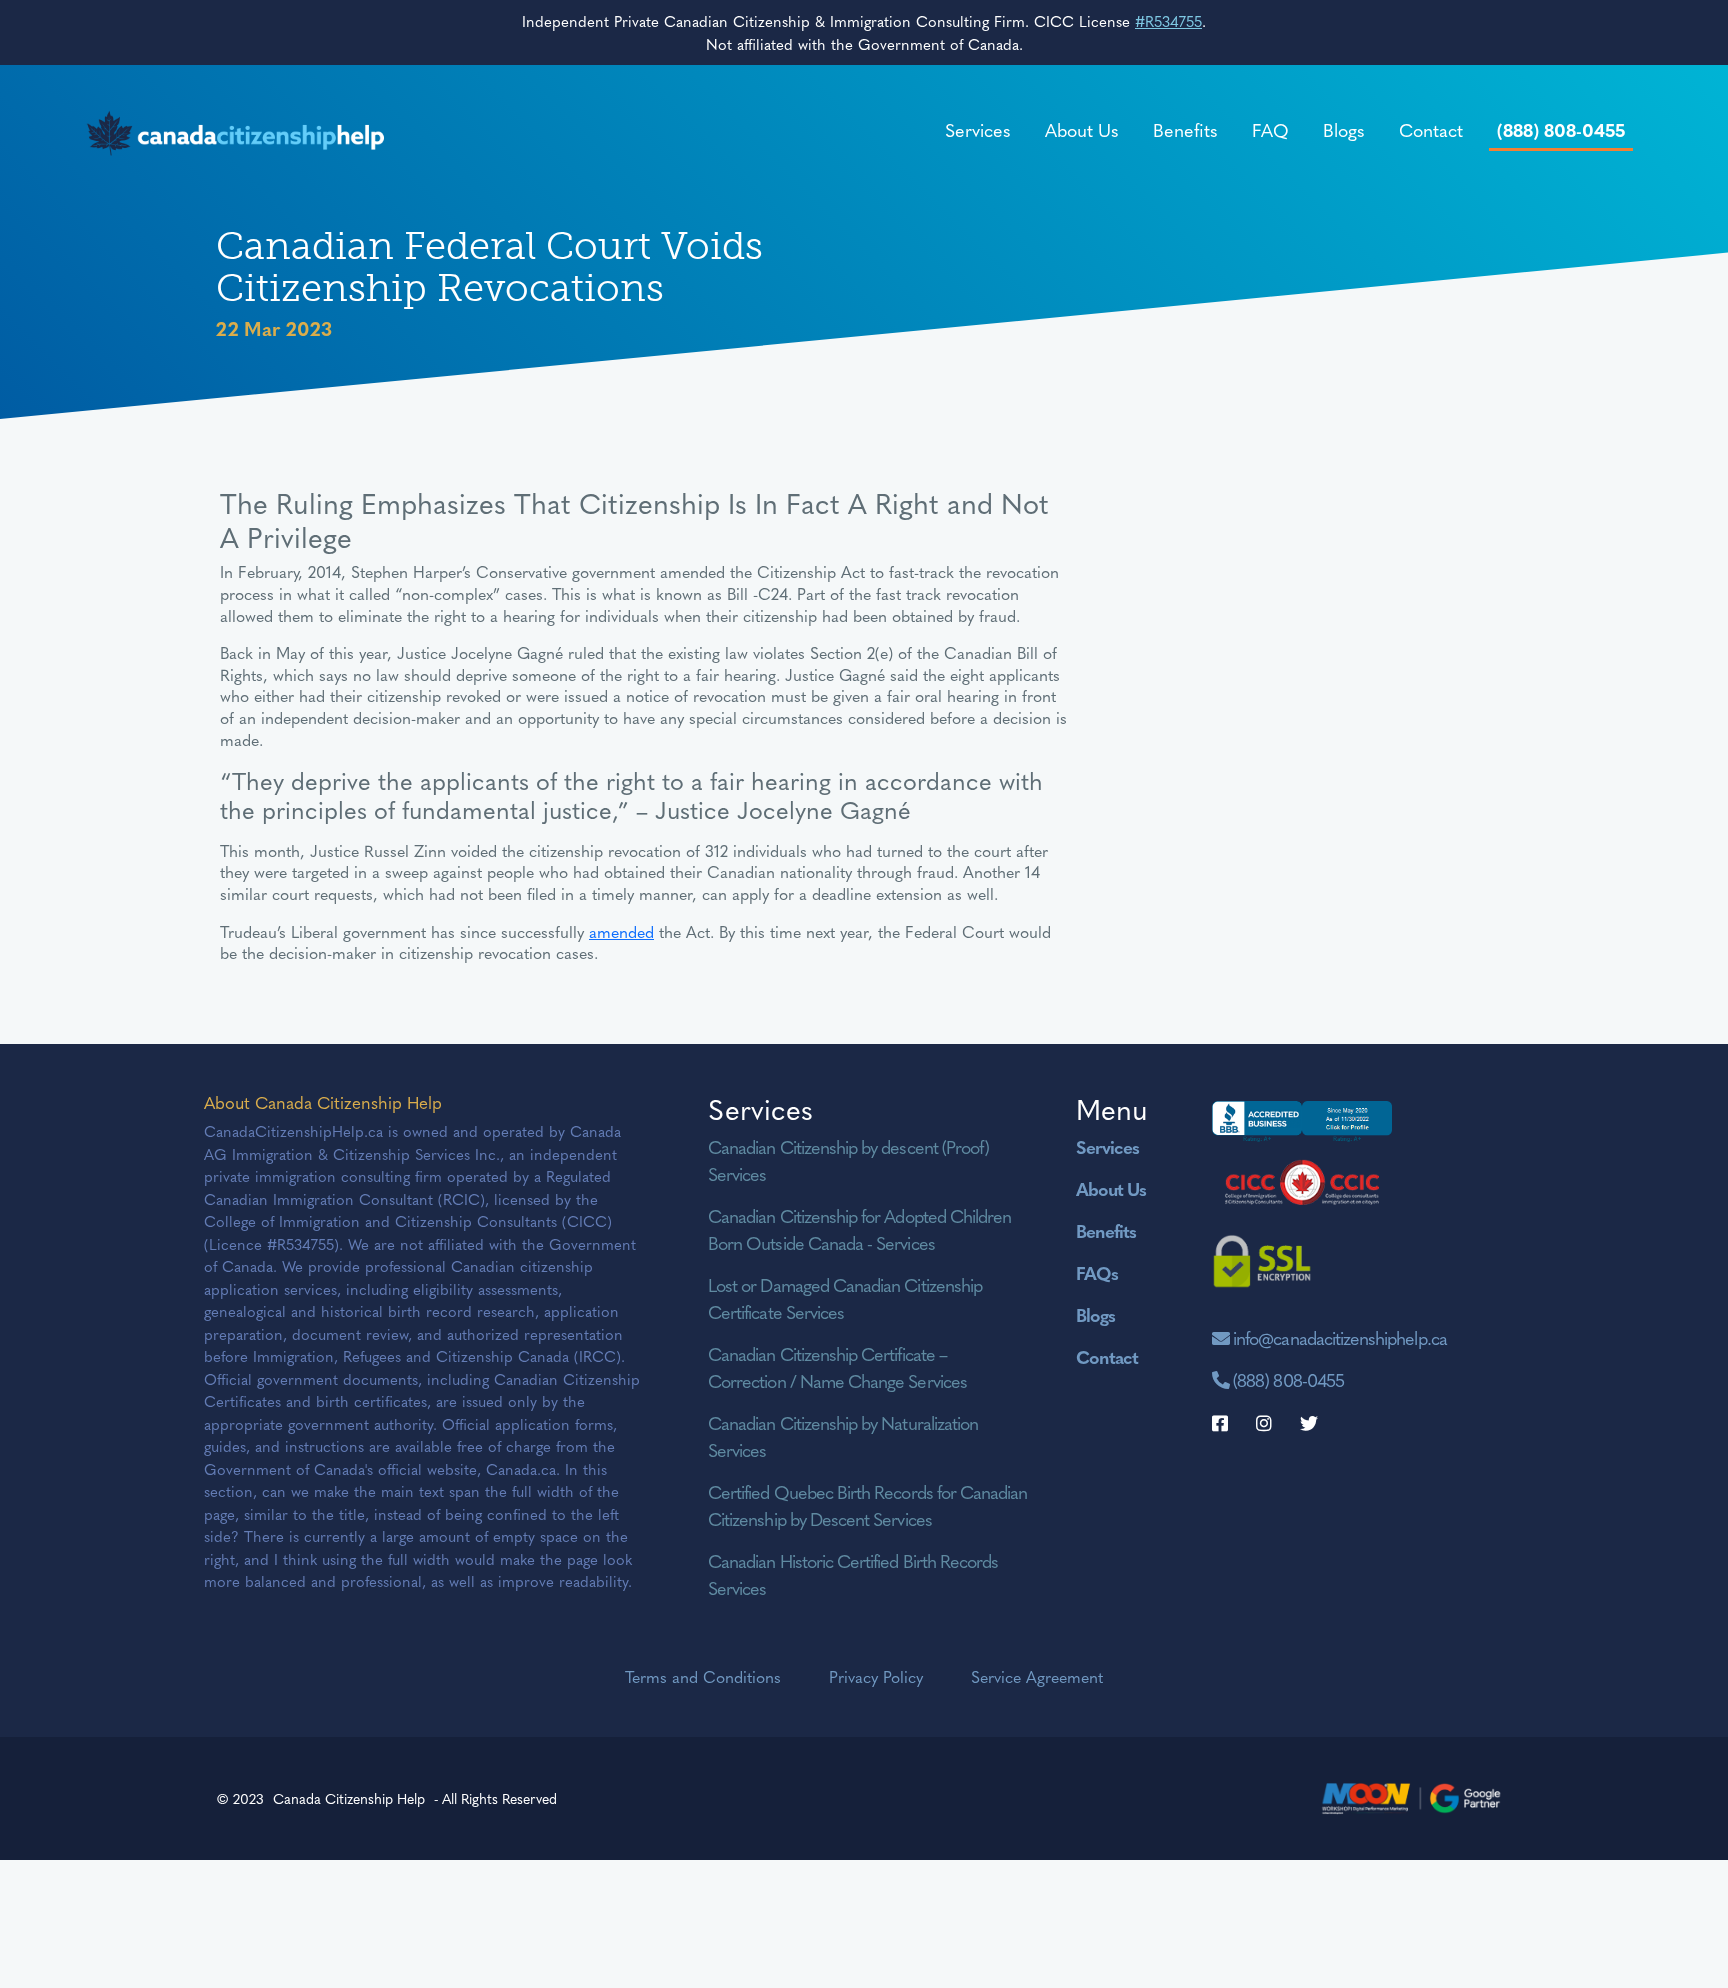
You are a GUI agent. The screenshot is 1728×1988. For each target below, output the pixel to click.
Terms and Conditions (703, 1676)
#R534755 (1168, 21)
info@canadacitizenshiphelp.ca (1340, 1337)
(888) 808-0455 (1561, 129)
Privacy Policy (876, 1676)
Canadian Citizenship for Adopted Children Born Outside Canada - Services (859, 1229)
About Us (1082, 129)
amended (621, 931)
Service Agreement (1037, 1676)
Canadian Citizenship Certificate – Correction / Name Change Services (837, 1367)
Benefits (1185, 129)
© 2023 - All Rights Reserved (386, 1798)
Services (978, 129)
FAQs (1097, 1272)
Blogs (1344, 129)
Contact (1431, 129)
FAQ (1270, 129)
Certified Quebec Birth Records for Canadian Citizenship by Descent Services (867, 1505)
